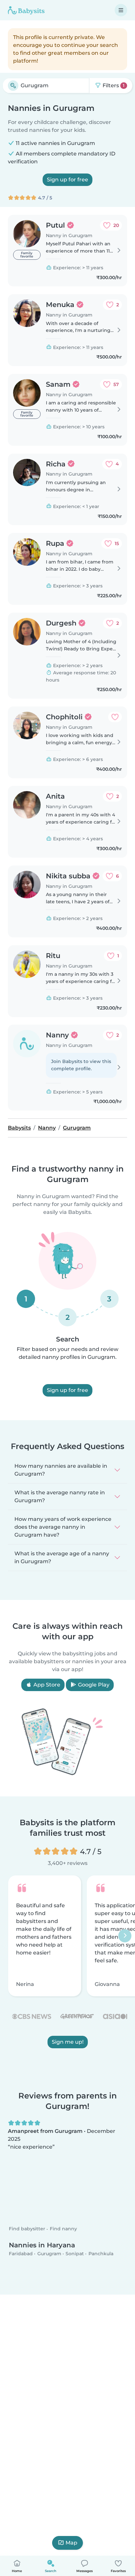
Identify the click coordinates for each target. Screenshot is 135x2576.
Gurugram (49, 2253)
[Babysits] (26, 10)
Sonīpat (75, 2253)
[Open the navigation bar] (121, 10)
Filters (113, 85)
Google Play (93, 1685)
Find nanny (63, 2229)
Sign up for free (67, 180)
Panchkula (101, 2253)
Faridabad (21, 2253)
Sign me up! (68, 2042)
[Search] (13, 86)
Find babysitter (27, 2229)
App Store (46, 1685)
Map (71, 2543)
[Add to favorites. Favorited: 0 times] (115, 717)
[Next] (125, 1936)
